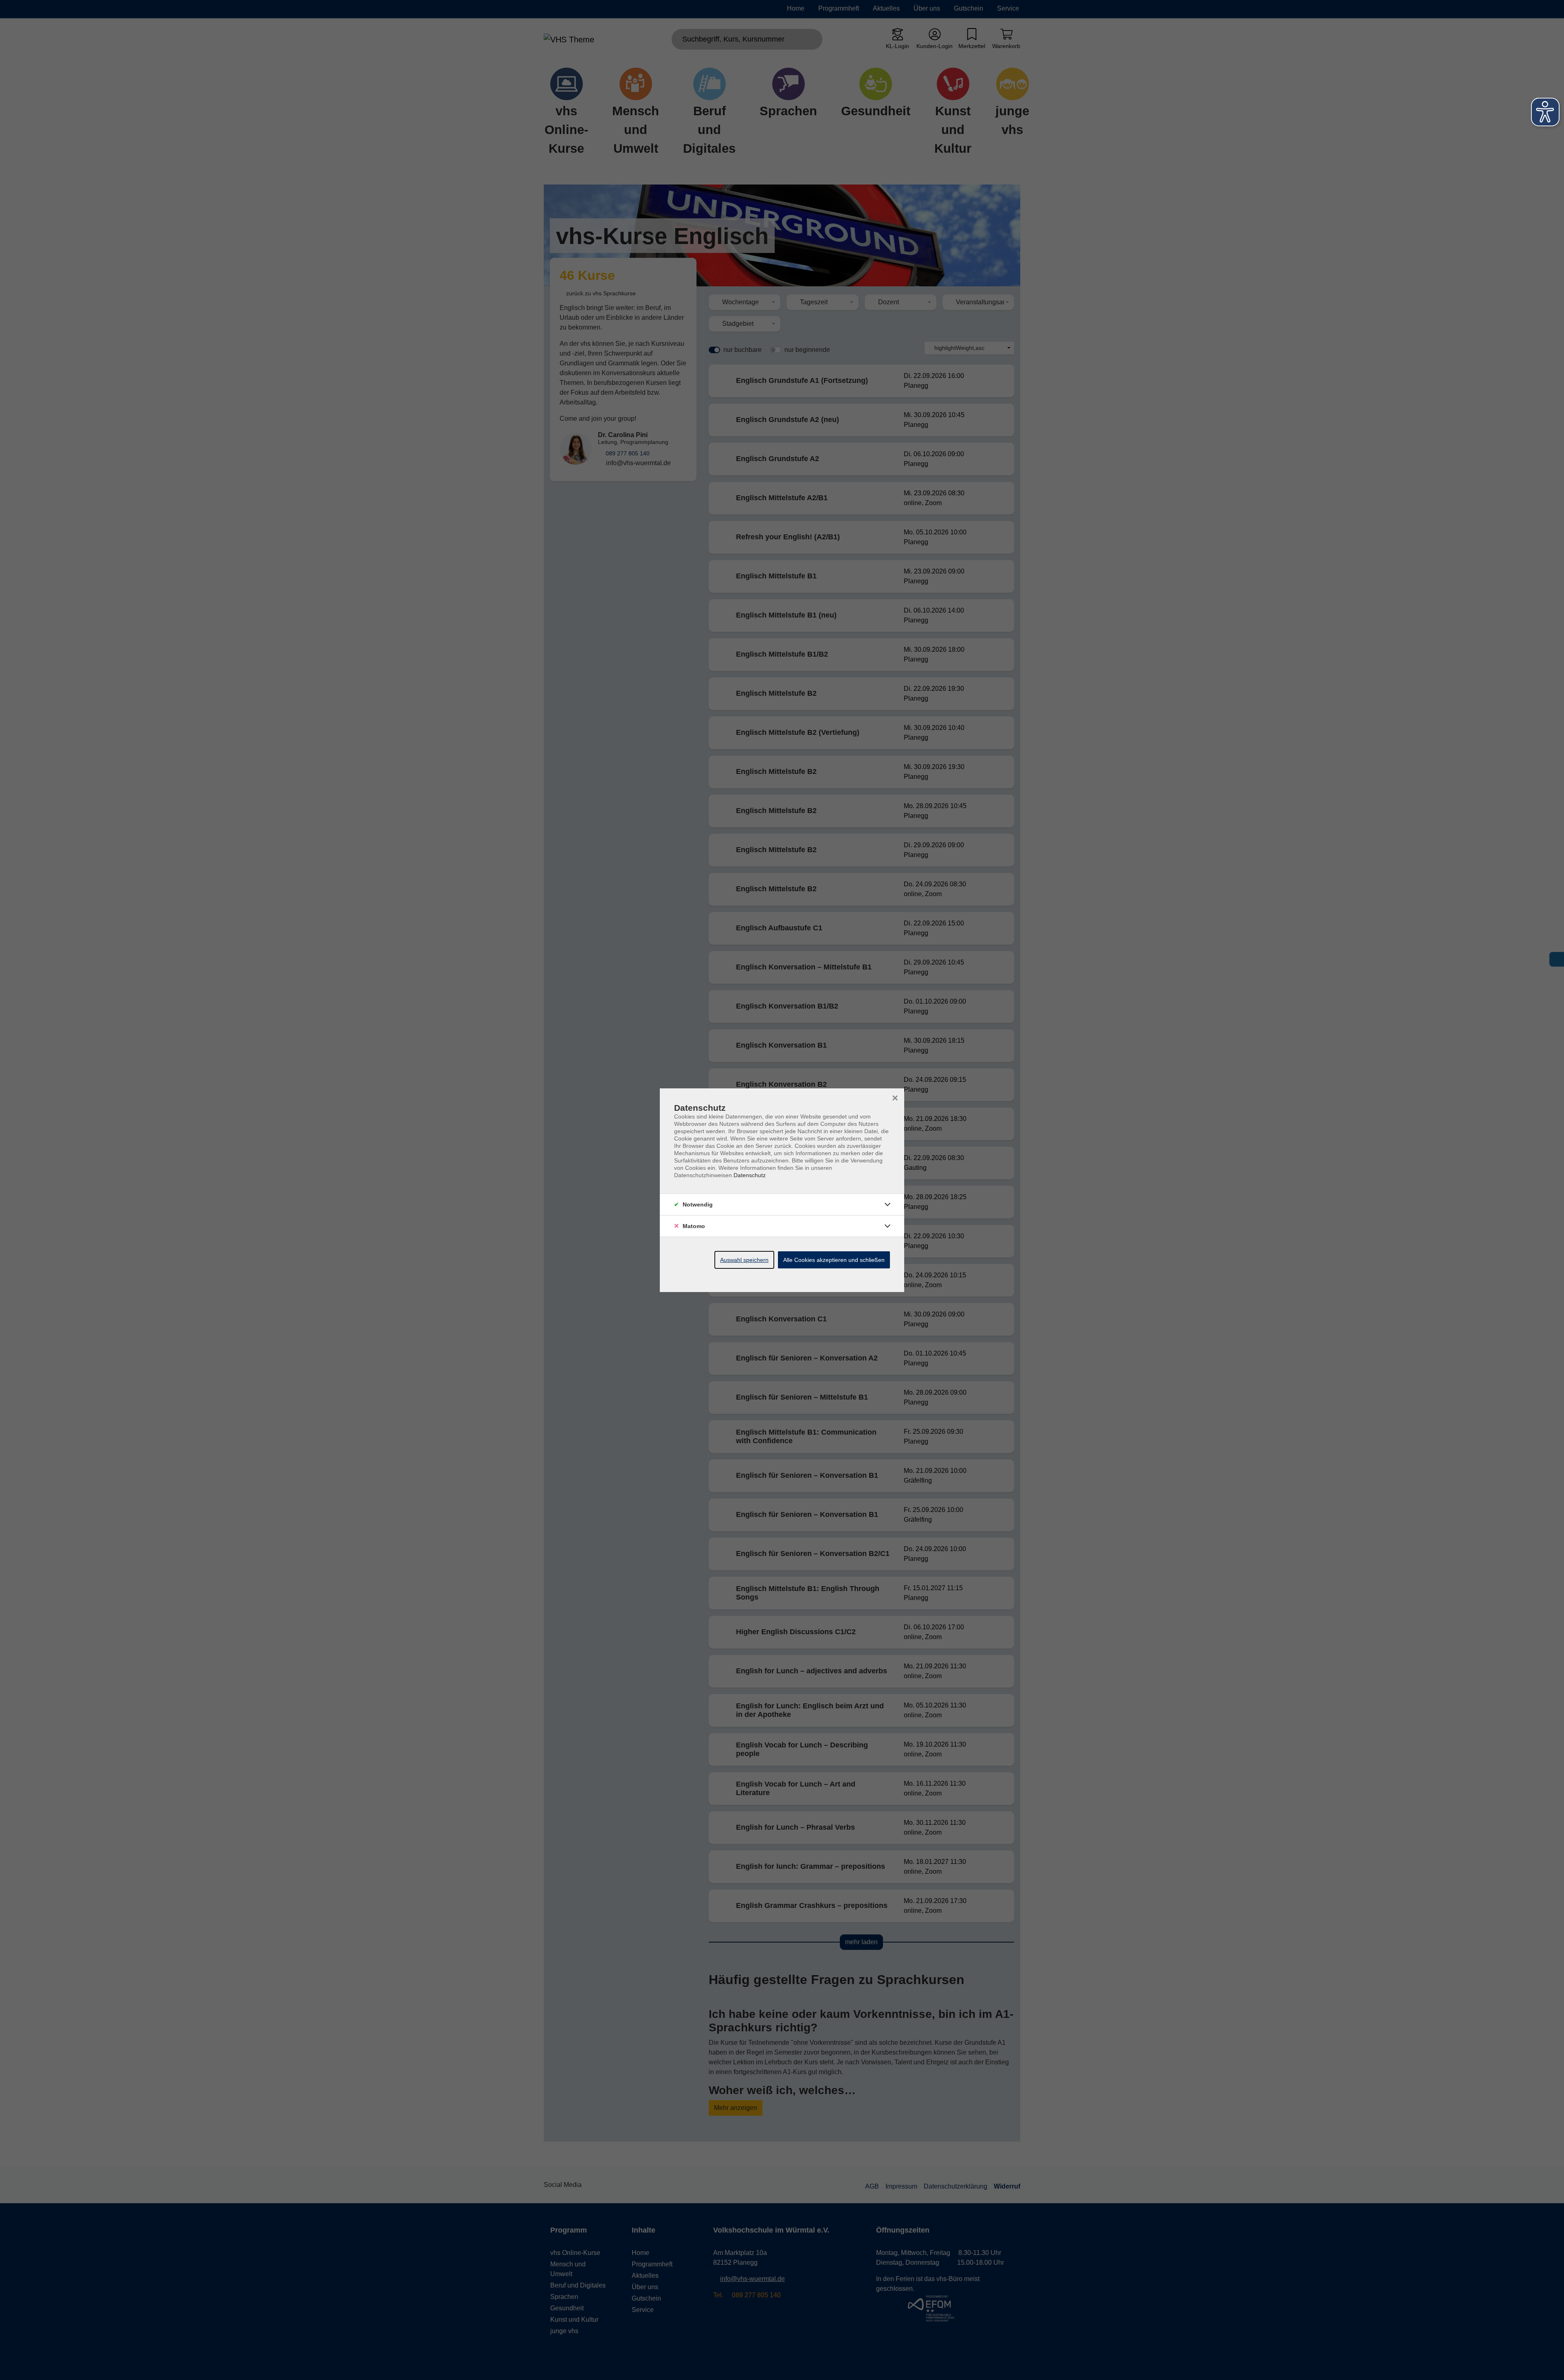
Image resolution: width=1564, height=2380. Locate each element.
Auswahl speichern (744, 1260)
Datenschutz (750, 1175)
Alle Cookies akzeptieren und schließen (834, 1260)
